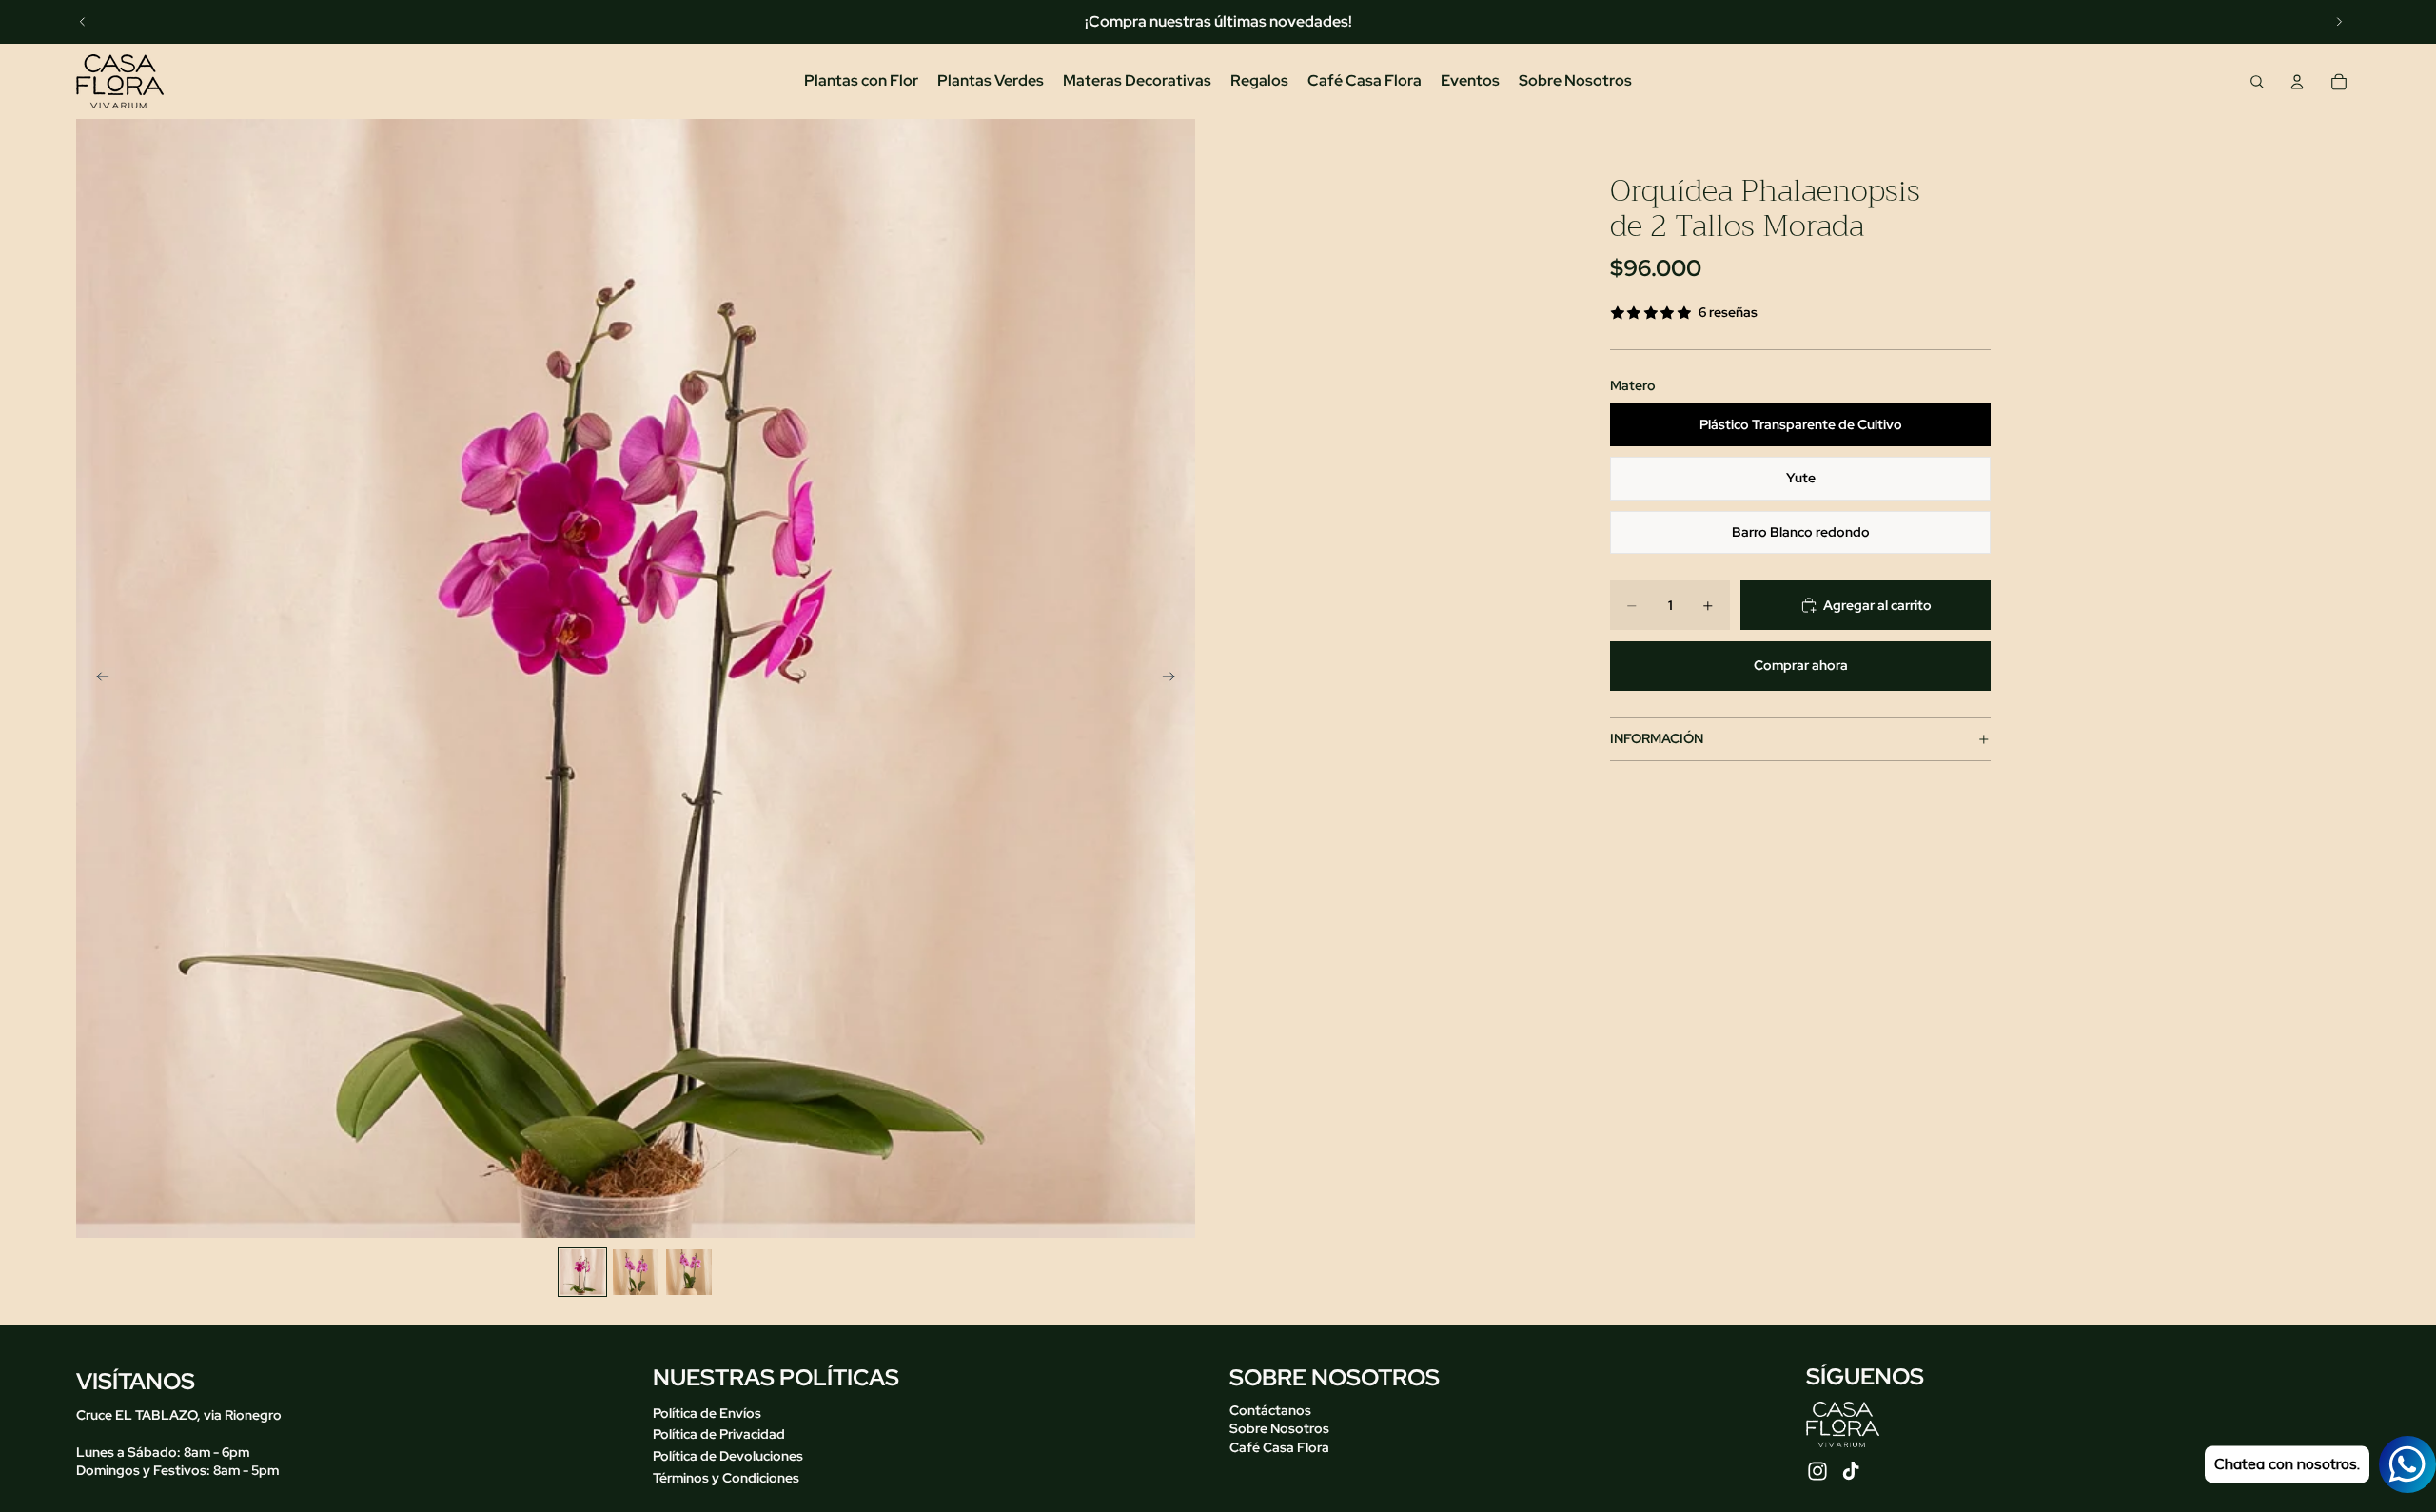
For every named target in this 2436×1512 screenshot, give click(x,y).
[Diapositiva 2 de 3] (636, 1272)
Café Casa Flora (1279, 1447)
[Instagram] (1817, 1471)
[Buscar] (2257, 82)
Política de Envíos (707, 1413)
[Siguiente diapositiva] (2339, 22)
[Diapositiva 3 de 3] (689, 1272)
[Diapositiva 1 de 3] (582, 1272)
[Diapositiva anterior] (83, 22)
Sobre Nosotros (1279, 1428)
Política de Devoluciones (728, 1456)
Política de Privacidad (719, 1434)
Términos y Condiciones (726, 1477)
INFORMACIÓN (1657, 738)
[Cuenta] (2297, 82)
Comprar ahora (1801, 665)
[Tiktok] (1851, 1471)
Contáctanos (1270, 1410)
